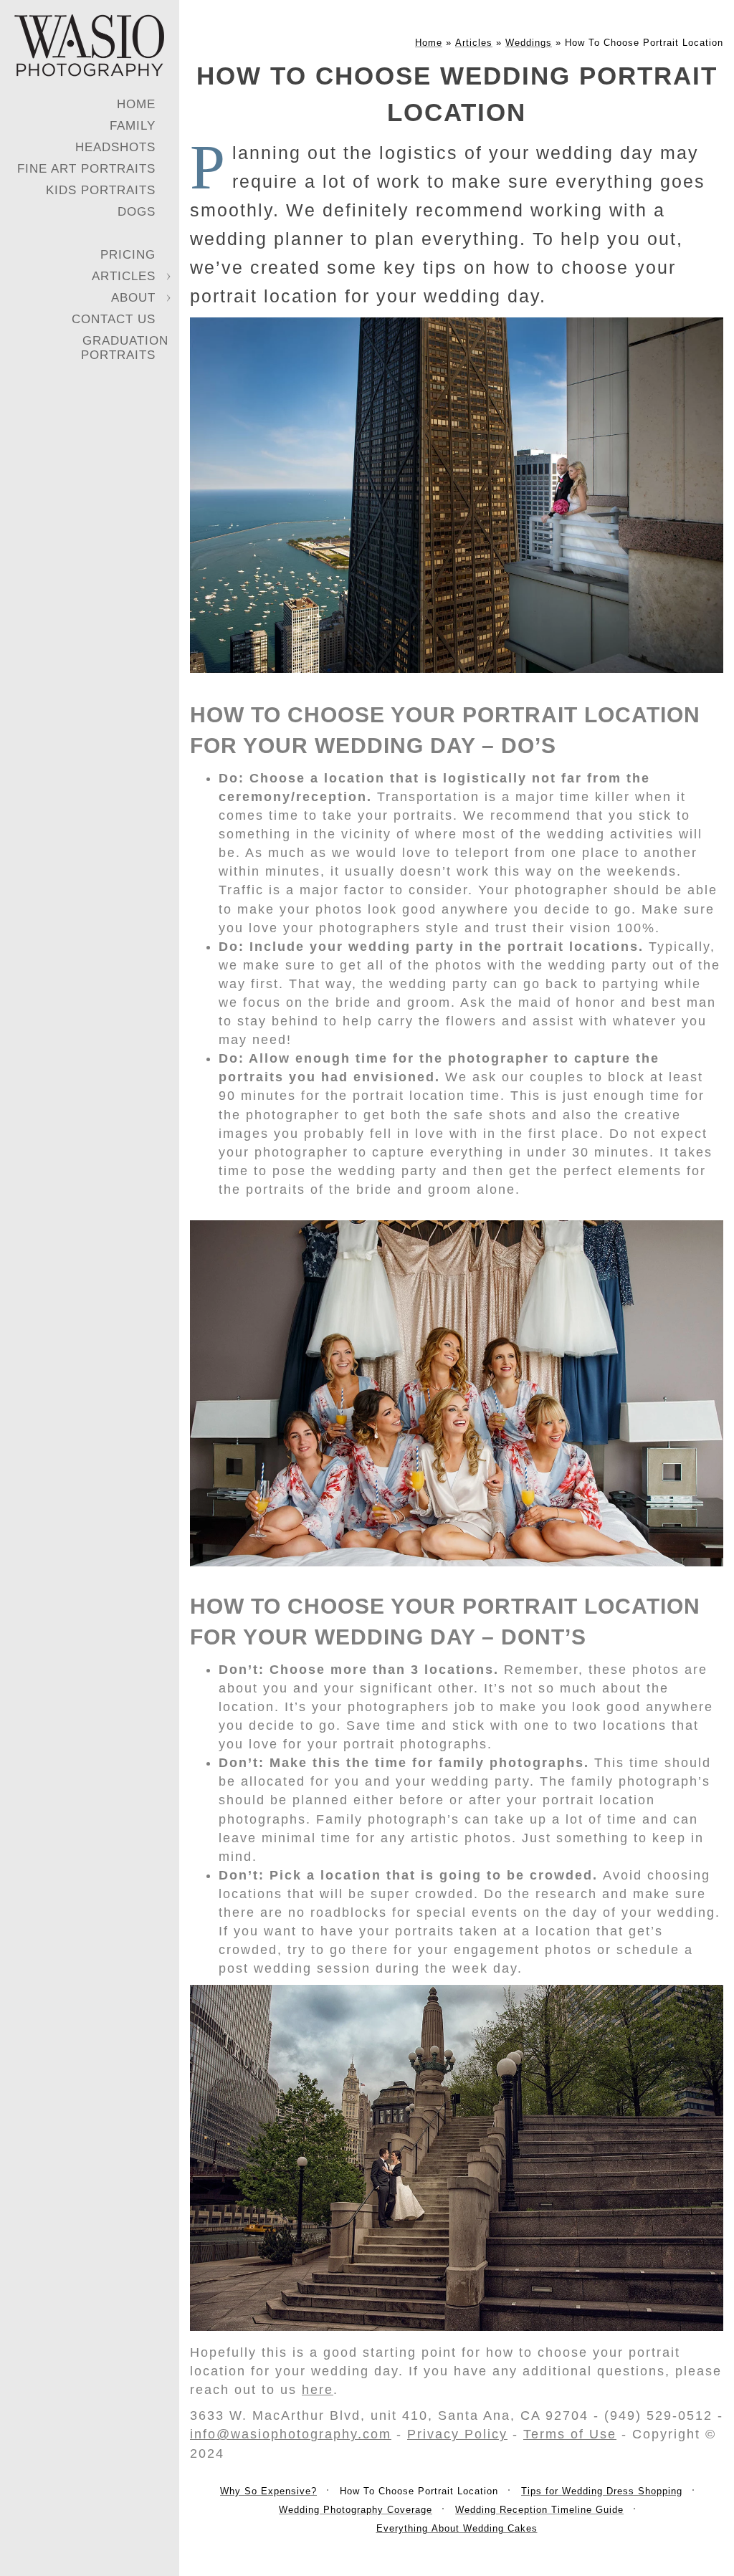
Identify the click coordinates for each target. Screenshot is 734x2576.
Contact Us (114, 319)
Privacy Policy (457, 2434)
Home (136, 104)
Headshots (115, 147)
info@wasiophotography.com (291, 2434)
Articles (124, 276)
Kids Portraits (101, 190)
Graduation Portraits (125, 348)
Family (133, 126)
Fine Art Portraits (86, 169)
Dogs (137, 212)
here (318, 2390)
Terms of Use (570, 2434)
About (133, 298)
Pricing (128, 255)
